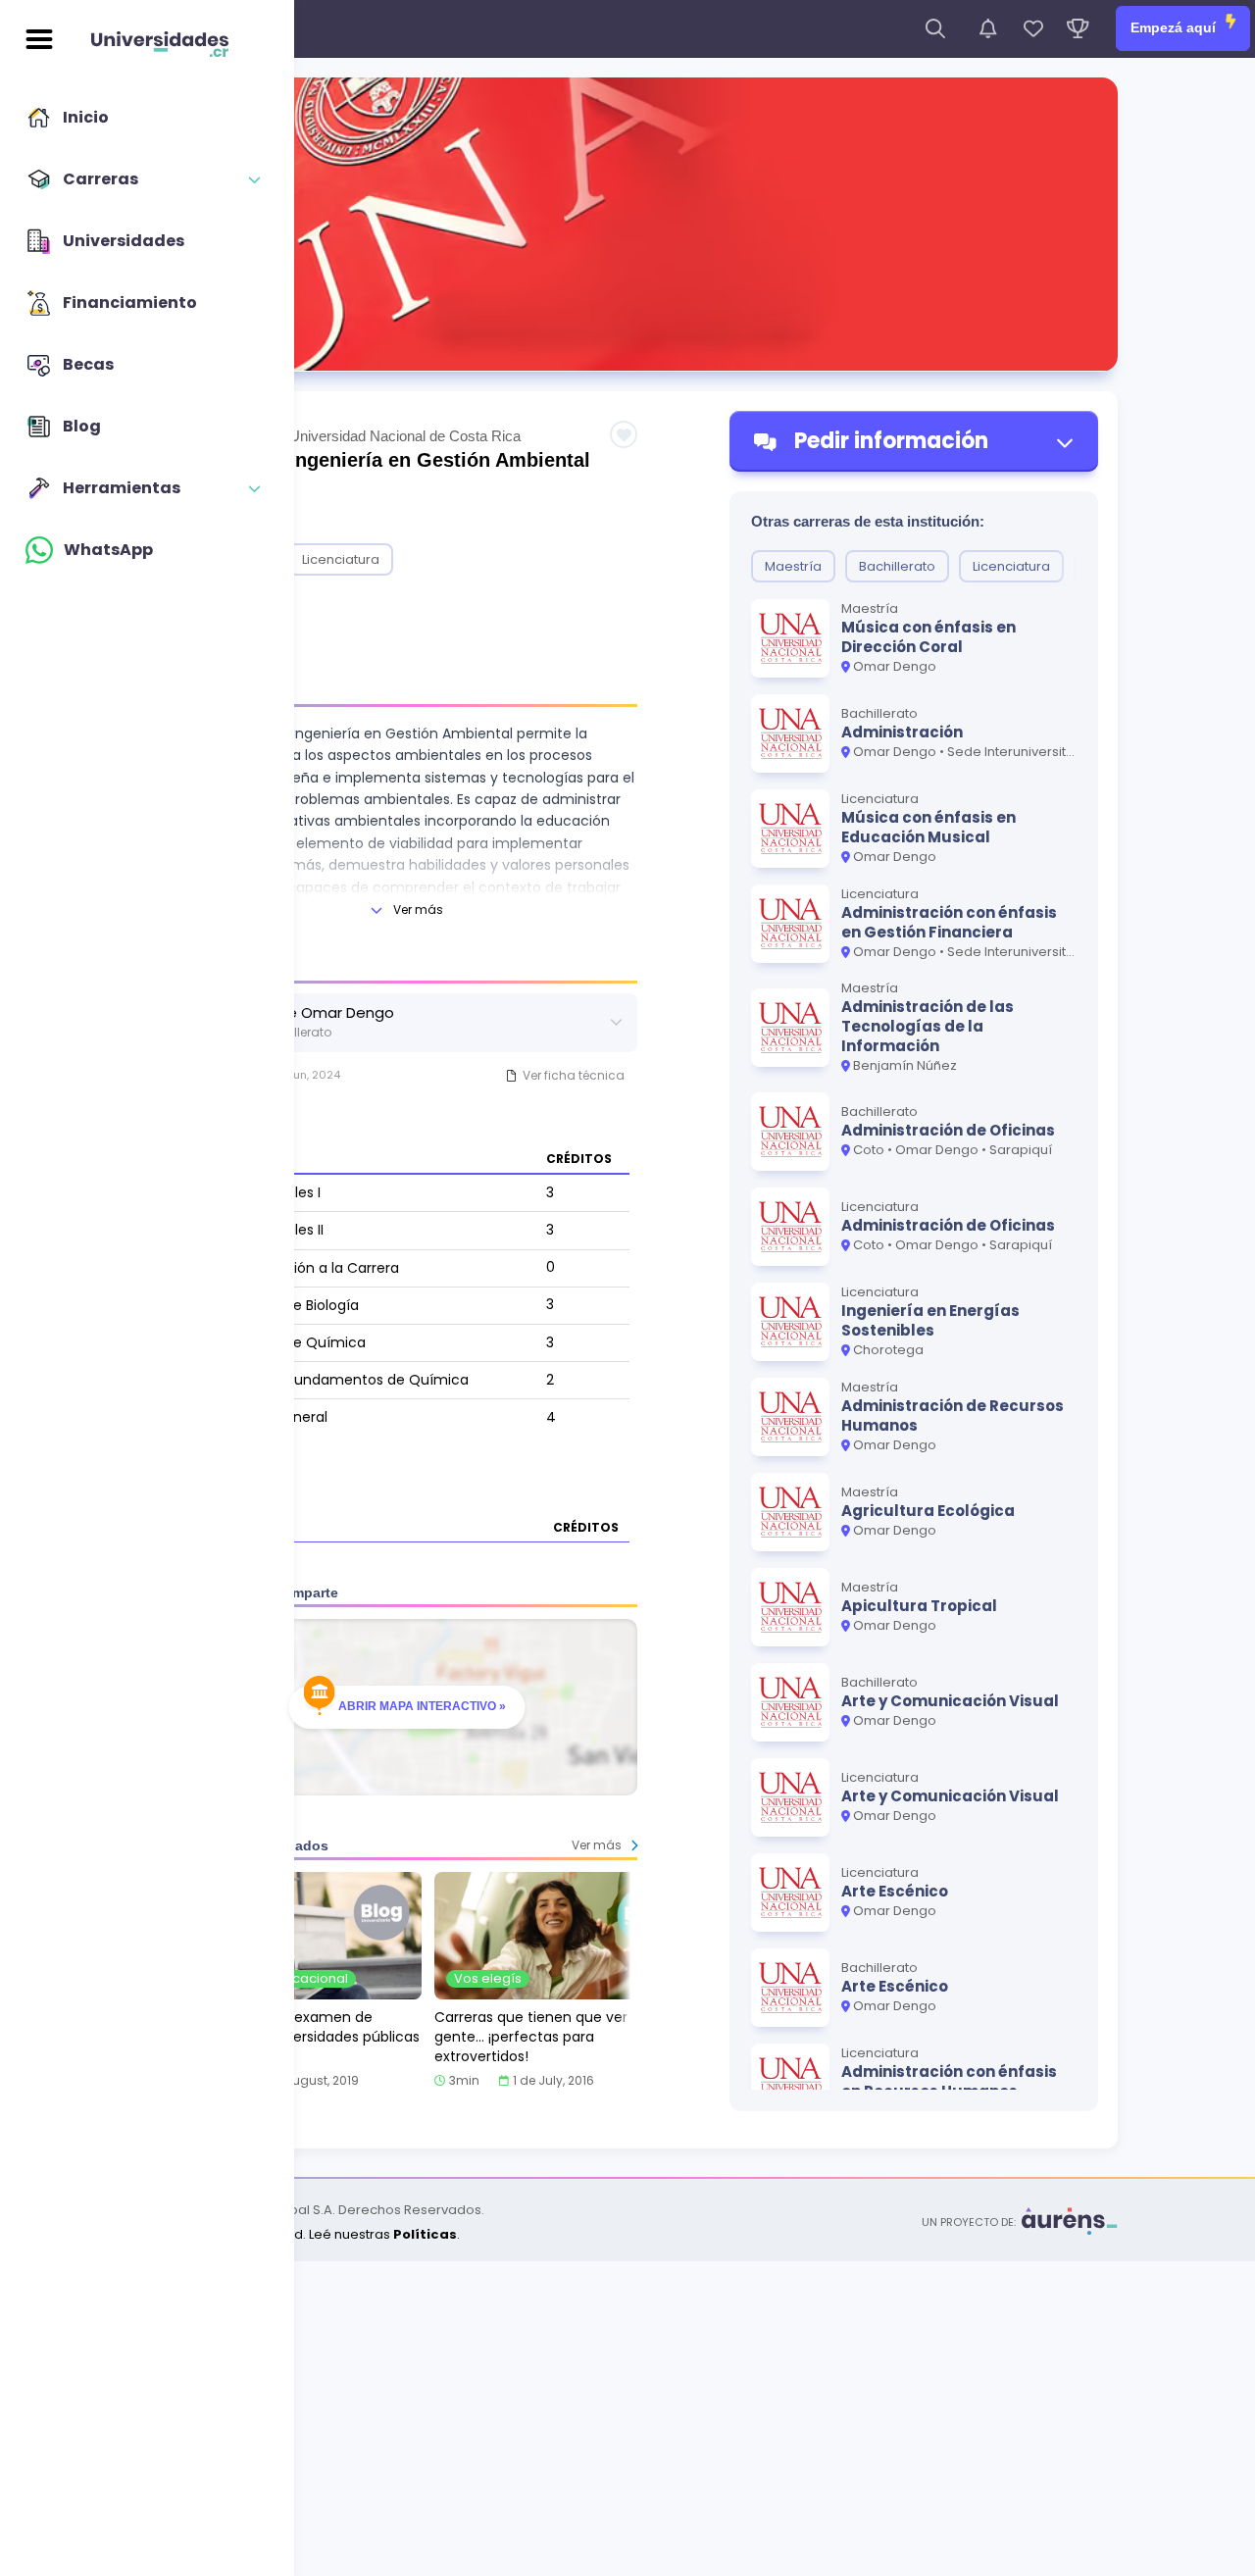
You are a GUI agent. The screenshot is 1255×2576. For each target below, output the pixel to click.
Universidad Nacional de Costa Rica (405, 436)
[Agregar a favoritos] (624, 434)
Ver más (418, 909)
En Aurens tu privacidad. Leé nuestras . (299, 2234)
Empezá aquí (1175, 27)
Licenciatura (341, 559)
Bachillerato (897, 566)
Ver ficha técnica (574, 1075)
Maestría (793, 566)
